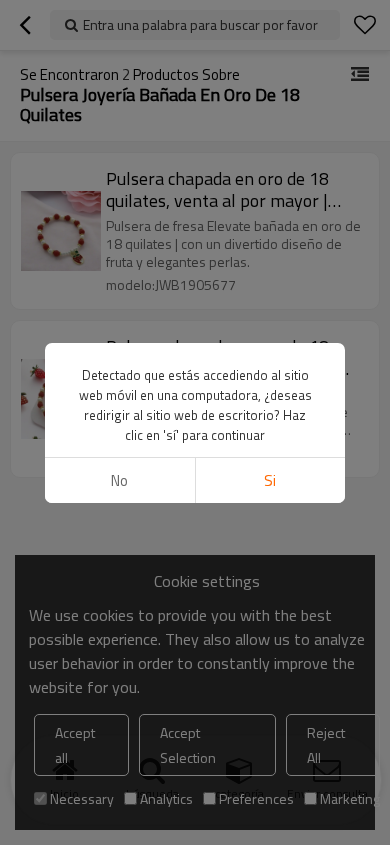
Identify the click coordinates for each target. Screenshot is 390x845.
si (270, 480)
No (119, 480)
